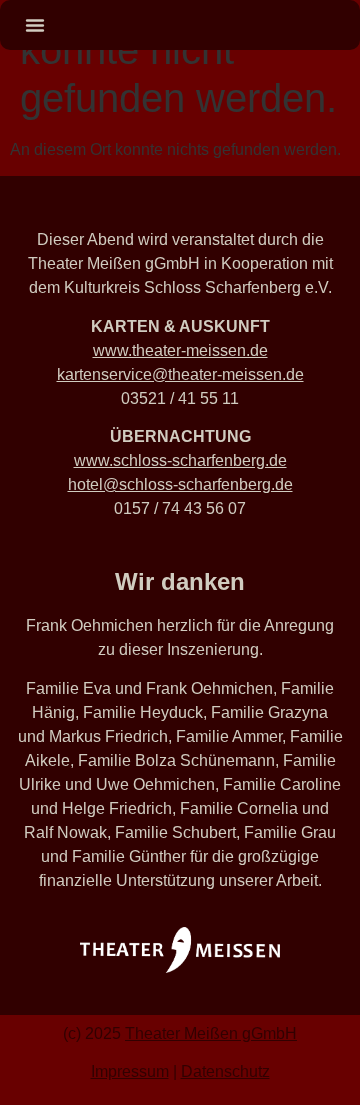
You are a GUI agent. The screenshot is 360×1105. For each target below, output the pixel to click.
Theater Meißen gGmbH (211, 1033)
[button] (35, 25)
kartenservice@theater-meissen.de (180, 374)
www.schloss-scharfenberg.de (180, 460)
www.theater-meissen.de (180, 350)
